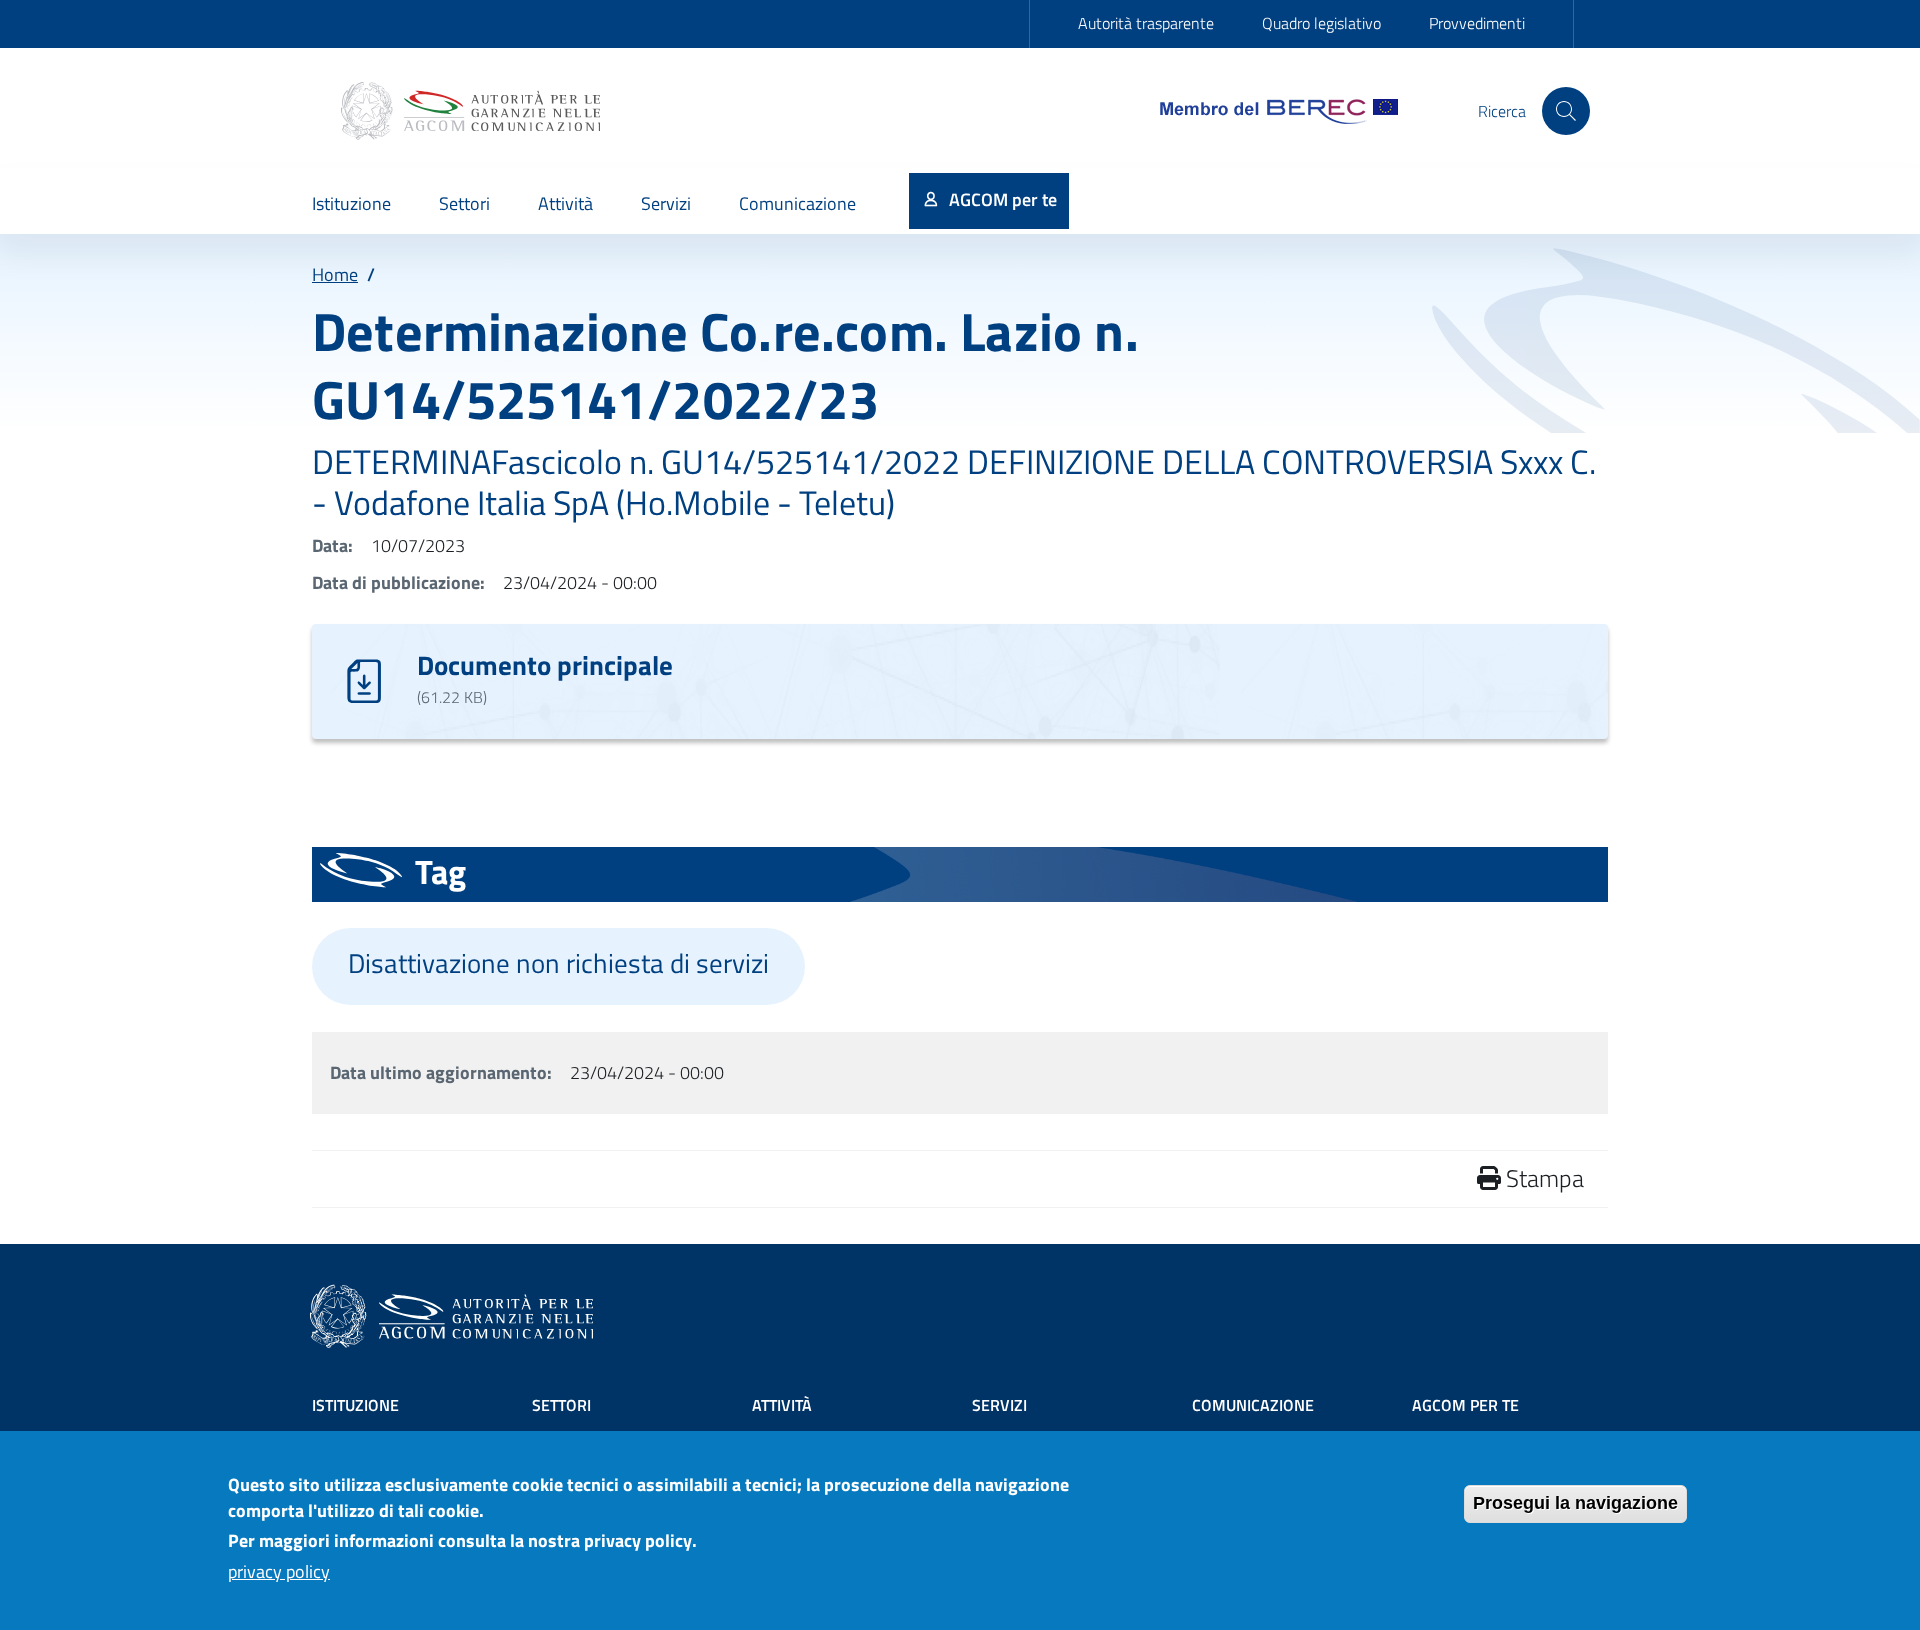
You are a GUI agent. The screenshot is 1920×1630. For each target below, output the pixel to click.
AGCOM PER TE (1465, 1405)
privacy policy (279, 1571)
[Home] (473, 111)
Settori (561, 1405)
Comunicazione (1253, 1405)
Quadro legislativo (1321, 23)
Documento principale (545, 664)
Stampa (1542, 1178)
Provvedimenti (1477, 23)
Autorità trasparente (1146, 23)
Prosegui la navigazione (1575, 1503)
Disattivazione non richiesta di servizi (558, 963)
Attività (782, 1405)
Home (335, 274)
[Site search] (1566, 111)
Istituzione (355, 1405)
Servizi (999, 1405)
